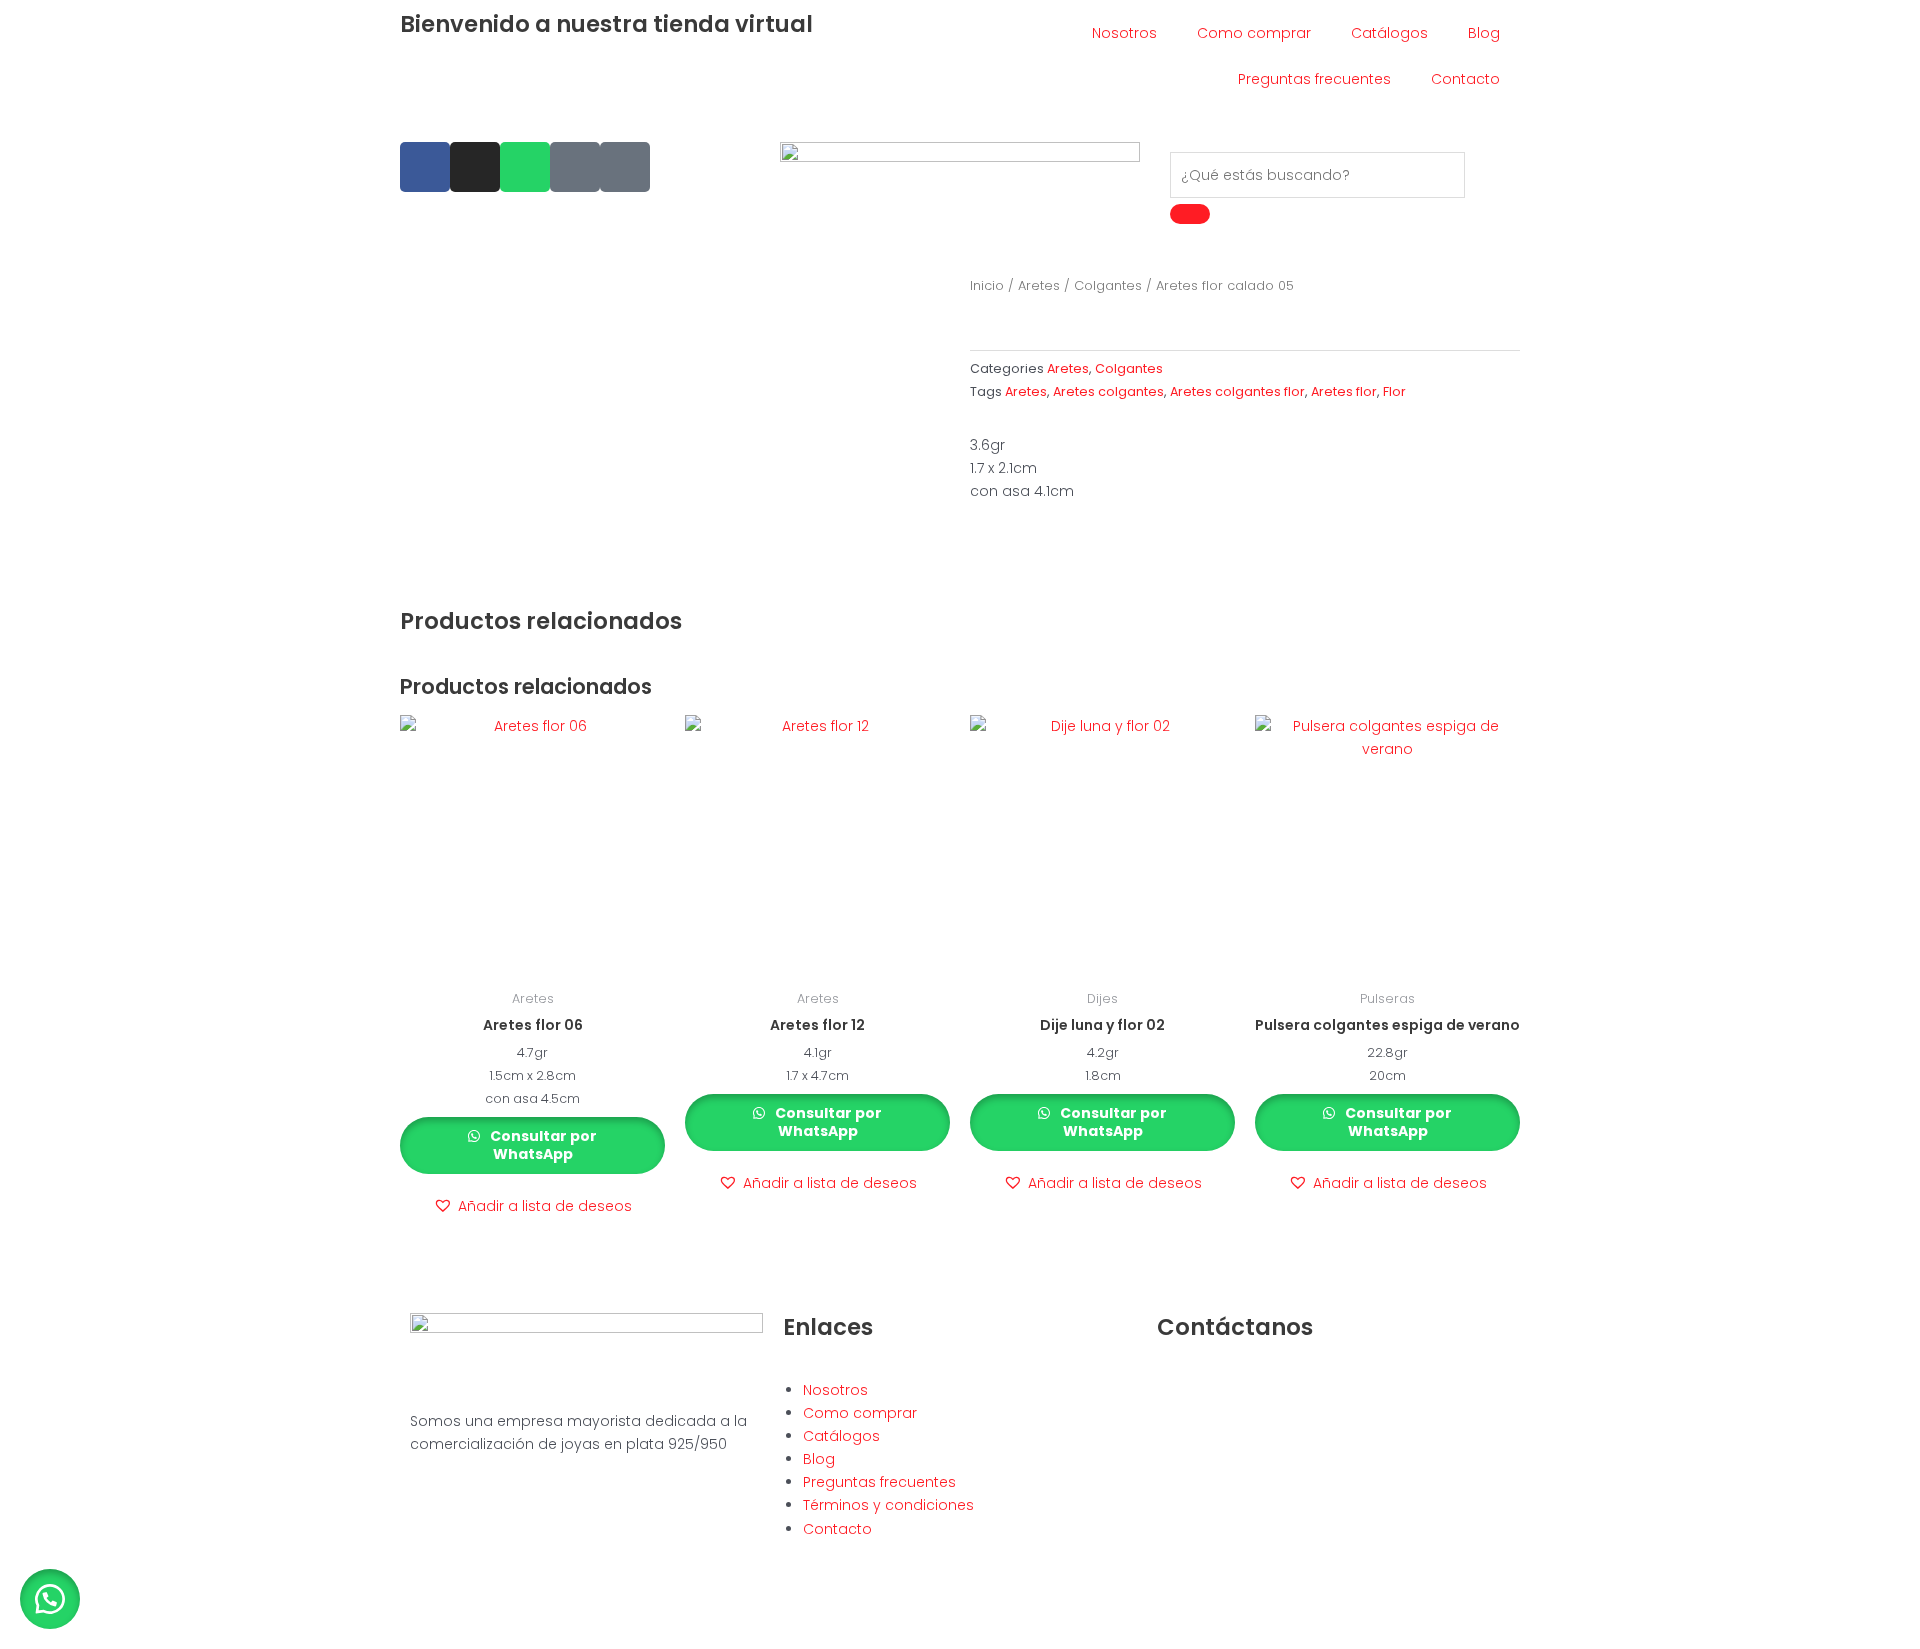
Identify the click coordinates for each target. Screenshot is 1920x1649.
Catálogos (1389, 33)
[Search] (1190, 214)
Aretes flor (1344, 391)
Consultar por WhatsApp (542, 1145)
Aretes (1039, 285)
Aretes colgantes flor (1237, 391)
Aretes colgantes (1108, 391)
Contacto (1465, 79)
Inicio (987, 285)
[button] (532, 1206)
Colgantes (1108, 285)
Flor (1394, 391)
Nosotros (1124, 33)
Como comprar (1254, 33)
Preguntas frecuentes (1314, 79)
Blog (1484, 33)
